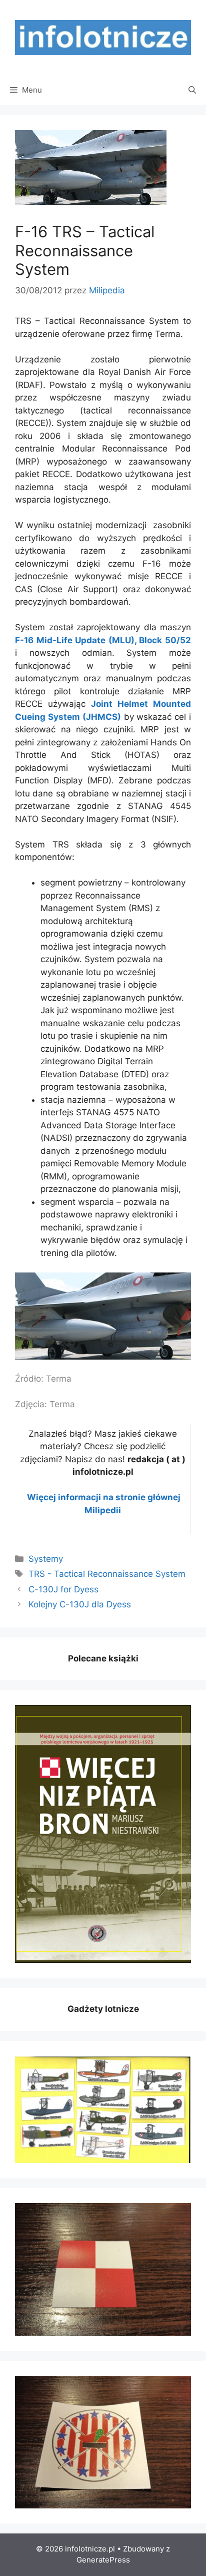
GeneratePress (103, 2560)
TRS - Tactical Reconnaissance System (107, 1574)
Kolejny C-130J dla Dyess (80, 1604)
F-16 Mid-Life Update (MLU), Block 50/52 (103, 640)
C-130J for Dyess (63, 1589)
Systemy (46, 1559)
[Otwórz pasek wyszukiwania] (192, 90)
